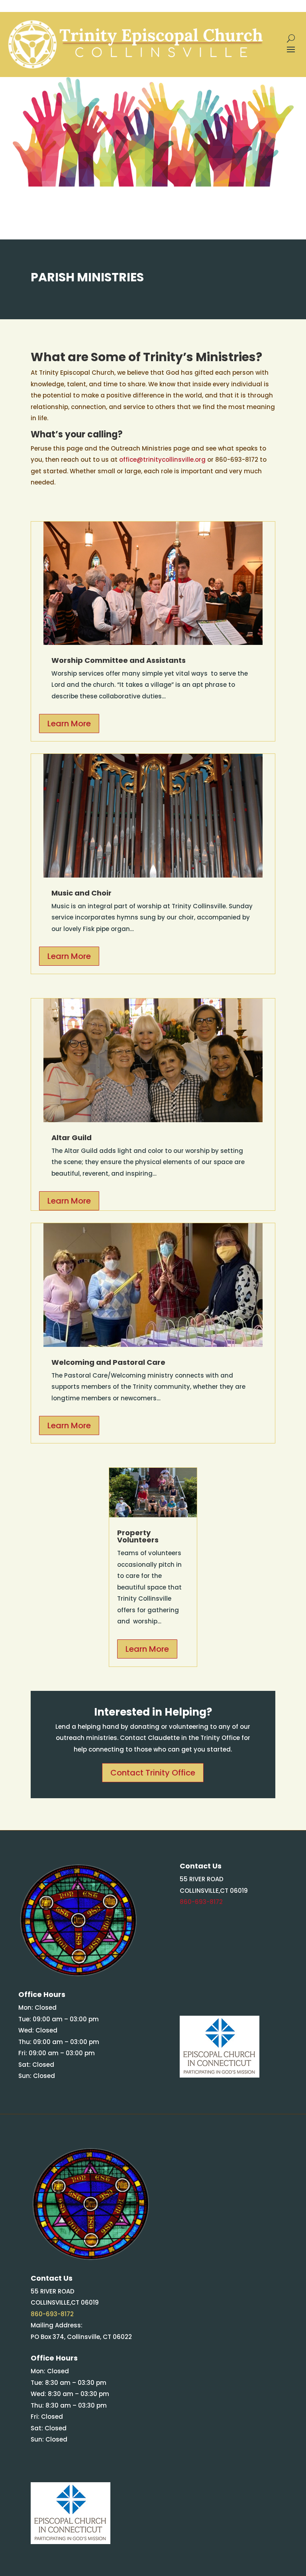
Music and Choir (81, 893)
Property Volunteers (138, 1536)
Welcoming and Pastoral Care (108, 1362)
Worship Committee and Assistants (119, 660)
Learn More (69, 724)
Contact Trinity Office (153, 1773)
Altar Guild (72, 1138)
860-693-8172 (201, 1902)
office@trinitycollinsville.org (162, 460)
